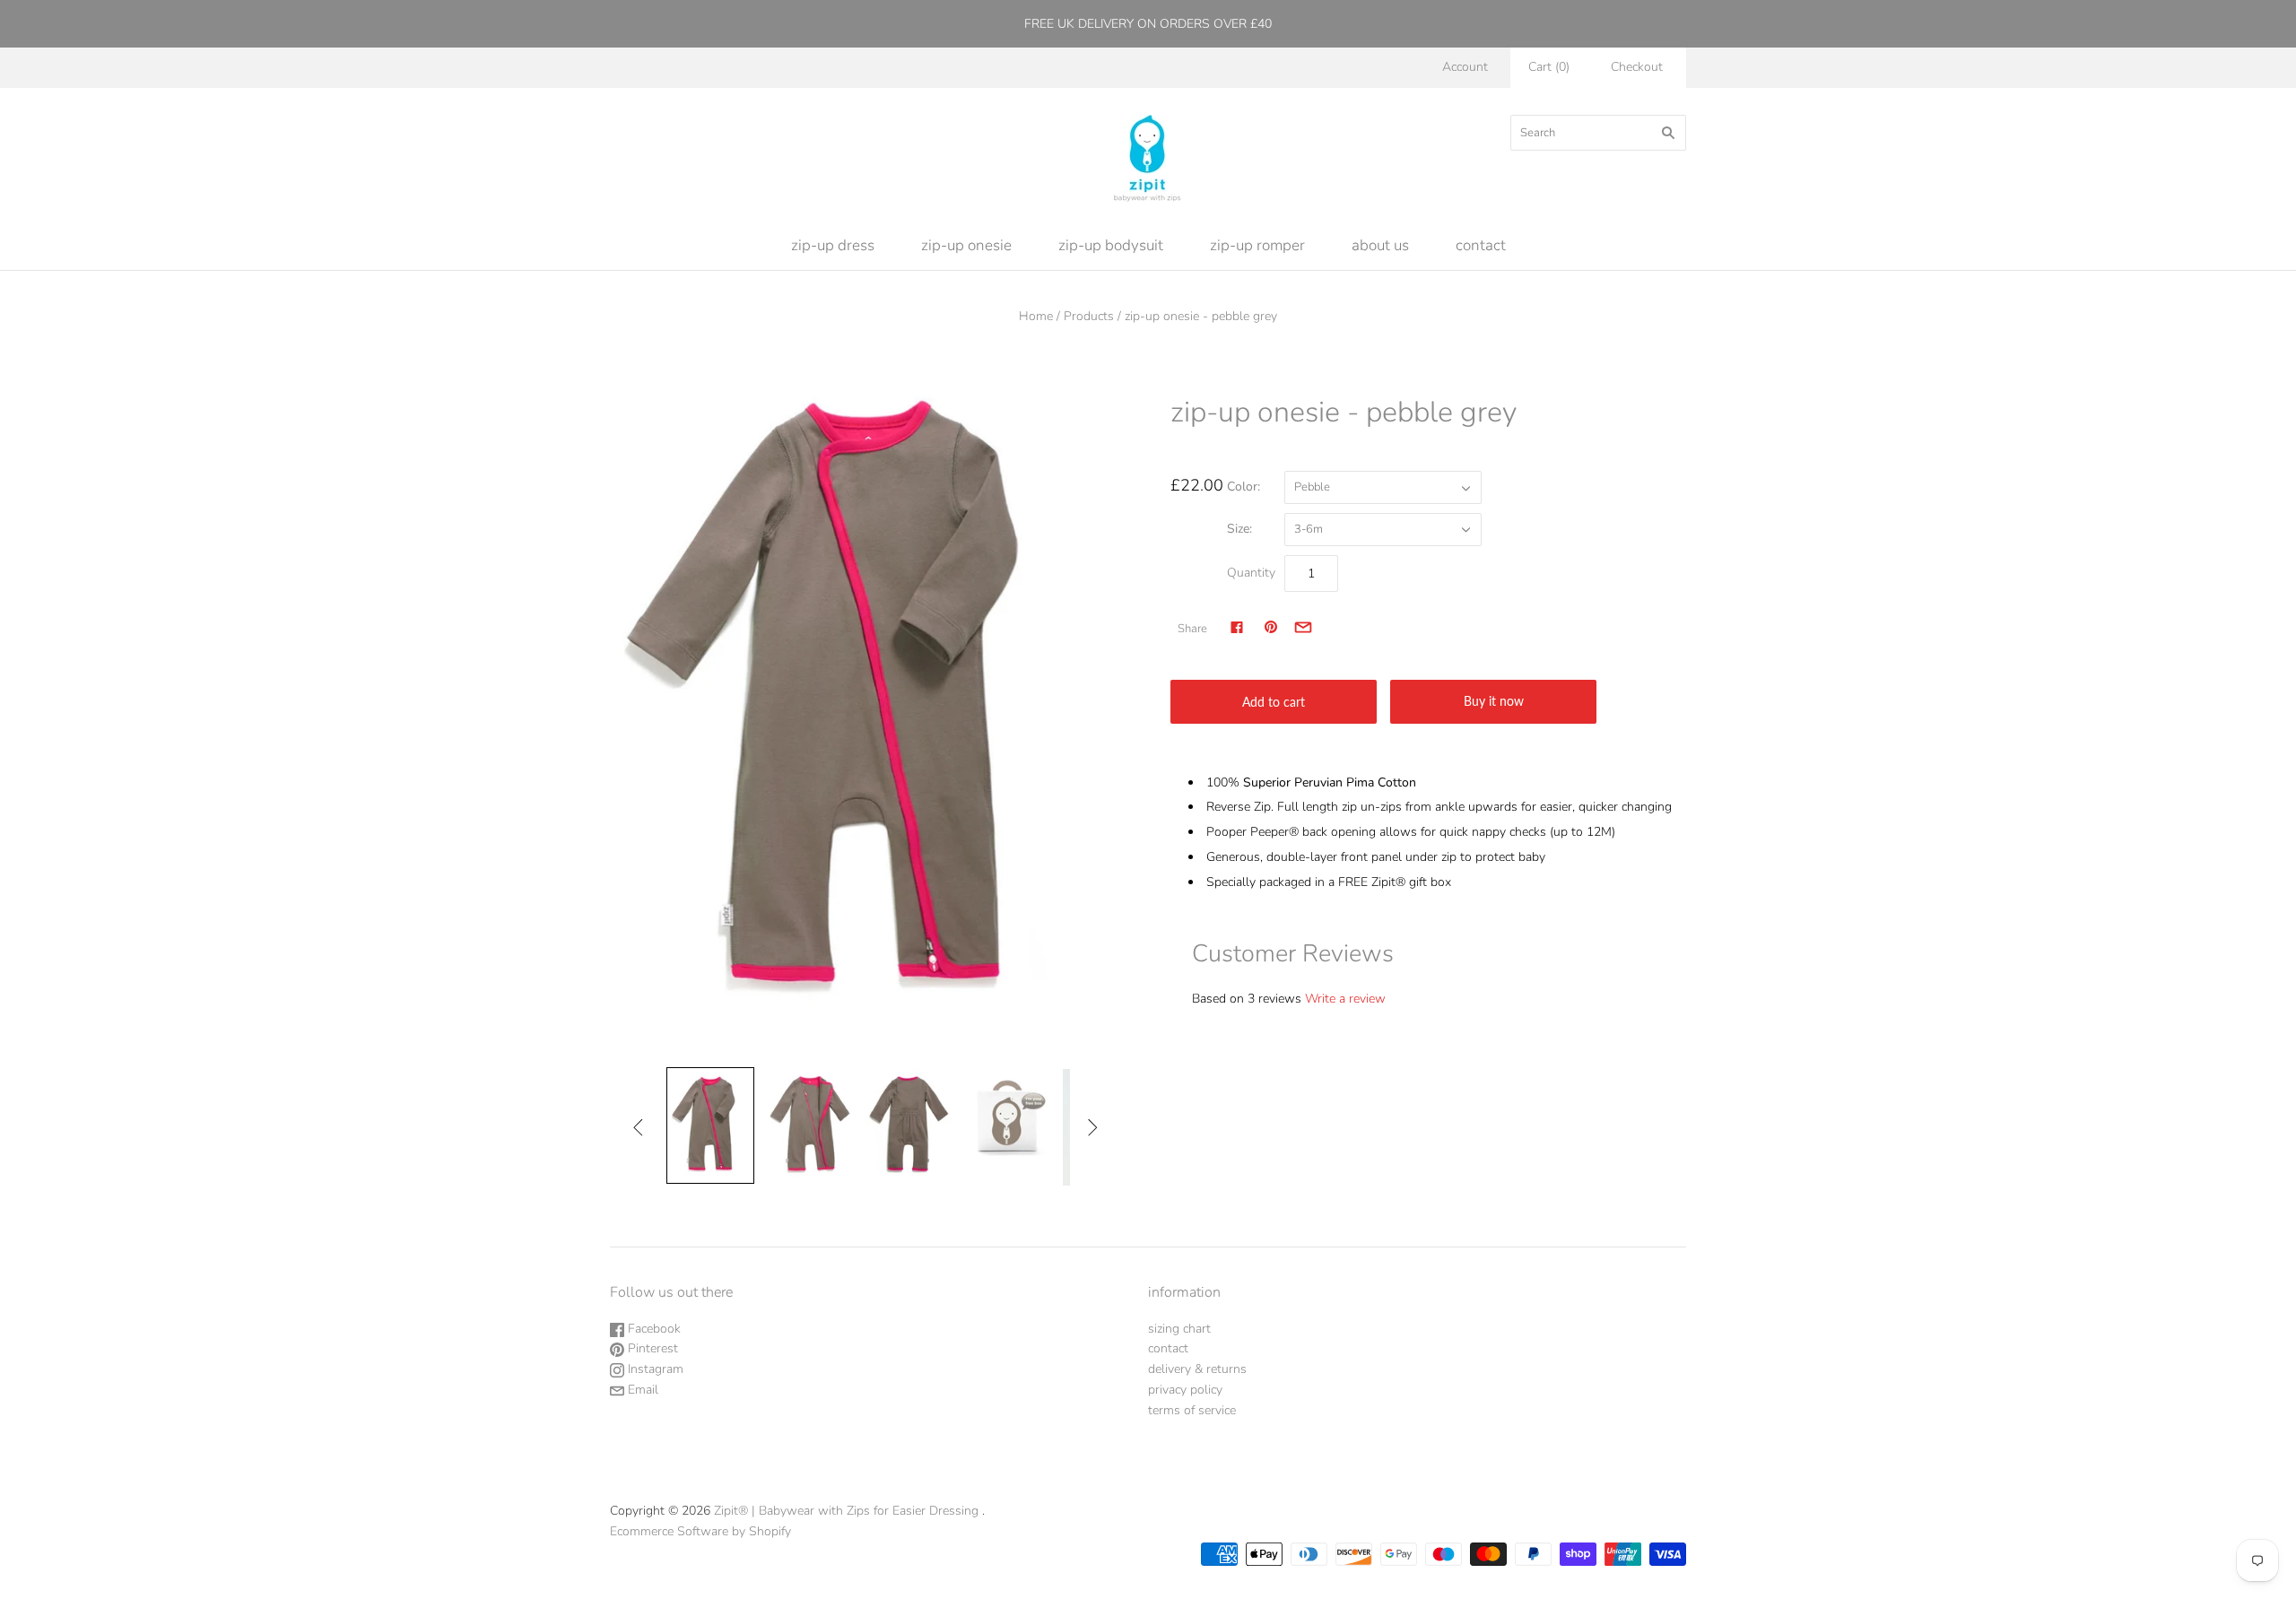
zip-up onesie (966, 245)
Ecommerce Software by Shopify (700, 1531)
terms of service (1192, 1410)
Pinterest (651, 1348)
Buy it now (1494, 701)
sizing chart (1179, 1329)
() (1549, 67)
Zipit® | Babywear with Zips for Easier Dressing (846, 1511)
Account (1465, 67)
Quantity (1251, 573)
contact (1481, 245)
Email (641, 1390)
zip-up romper (1257, 245)
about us (1380, 245)
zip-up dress (833, 245)
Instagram (654, 1369)
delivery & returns (1197, 1369)
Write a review (1345, 999)
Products (1089, 316)
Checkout (1637, 67)
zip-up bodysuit (1111, 245)
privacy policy (1185, 1390)
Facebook (652, 1329)
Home (1036, 316)
